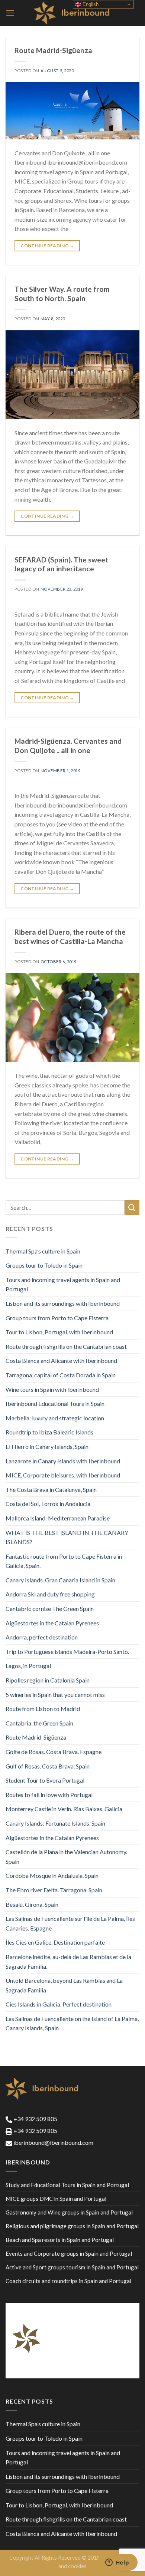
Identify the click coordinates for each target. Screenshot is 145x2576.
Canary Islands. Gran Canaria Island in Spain (60, 1580)
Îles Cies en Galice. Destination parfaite (55, 1942)
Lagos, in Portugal (28, 1666)
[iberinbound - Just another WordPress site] (73, 13)
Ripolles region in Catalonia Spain (48, 1680)
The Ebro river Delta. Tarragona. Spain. (54, 1890)
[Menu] (10, 13)
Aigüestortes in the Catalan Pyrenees (52, 1623)
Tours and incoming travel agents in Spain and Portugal (63, 1284)
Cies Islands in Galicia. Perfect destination (59, 2004)
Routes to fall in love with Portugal (49, 1795)
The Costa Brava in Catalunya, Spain (51, 1490)
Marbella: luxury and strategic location (55, 1418)
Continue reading (47, 246)
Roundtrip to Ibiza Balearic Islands (49, 1432)
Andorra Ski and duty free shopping (50, 1594)
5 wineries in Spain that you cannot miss (55, 1695)
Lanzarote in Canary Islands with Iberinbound (63, 1461)
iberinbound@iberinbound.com (53, 2142)
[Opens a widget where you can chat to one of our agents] (117, 2563)
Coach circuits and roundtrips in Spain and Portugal (68, 2281)
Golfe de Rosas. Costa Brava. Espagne (54, 1752)
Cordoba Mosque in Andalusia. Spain (52, 1875)
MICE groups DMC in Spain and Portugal (56, 2199)
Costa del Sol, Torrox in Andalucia (48, 1504)
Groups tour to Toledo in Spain (44, 1265)
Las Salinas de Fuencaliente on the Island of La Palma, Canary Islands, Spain (72, 2023)
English (90, 4)
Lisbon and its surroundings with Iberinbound (63, 1303)
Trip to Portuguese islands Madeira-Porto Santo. (67, 1652)
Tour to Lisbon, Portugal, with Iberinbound (59, 1332)
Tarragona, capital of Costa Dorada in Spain (61, 1375)
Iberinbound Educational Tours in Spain (55, 1403)
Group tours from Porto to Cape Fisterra (57, 1318)
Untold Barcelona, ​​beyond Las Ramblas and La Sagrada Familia (64, 1985)
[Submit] (132, 1207)
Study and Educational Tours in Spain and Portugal (67, 2185)
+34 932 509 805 (35, 2119)
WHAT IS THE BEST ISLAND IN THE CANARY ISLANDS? (67, 1537)
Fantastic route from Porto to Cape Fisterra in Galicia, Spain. (64, 1561)
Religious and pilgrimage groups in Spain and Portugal (72, 2226)
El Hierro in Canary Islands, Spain (47, 1446)
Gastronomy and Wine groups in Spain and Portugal (69, 2212)
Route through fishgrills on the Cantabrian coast (66, 1346)
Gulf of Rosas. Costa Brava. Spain (48, 1766)
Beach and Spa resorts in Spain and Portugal (60, 2240)
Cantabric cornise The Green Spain (50, 1609)
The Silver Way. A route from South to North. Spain (62, 294)
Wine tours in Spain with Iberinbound (52, 1389)
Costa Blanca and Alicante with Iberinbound (61, 1360)
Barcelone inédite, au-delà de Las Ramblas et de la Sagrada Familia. (68, 1961)
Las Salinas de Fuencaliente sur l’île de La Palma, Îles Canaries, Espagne (70, 1923)
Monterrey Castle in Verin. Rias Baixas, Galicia (64, 1809)
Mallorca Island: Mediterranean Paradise (58, 1518)
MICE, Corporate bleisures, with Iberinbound (63, 1475)
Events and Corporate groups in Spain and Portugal (69, 2253)
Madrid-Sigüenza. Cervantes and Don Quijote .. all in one (68, 746)
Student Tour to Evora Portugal (45, 1780)
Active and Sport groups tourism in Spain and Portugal (72, 2267)
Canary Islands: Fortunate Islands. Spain (55, 1823)
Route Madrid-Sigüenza (53, 50)
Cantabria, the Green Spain (39, 1723)
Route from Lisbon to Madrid (43, 1709)
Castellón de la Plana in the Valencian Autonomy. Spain (66, 1857)
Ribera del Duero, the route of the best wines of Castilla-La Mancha (70, 937)
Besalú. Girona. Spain (32, 1904)
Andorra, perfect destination (42, 1637)
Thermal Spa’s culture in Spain (43, 1251)
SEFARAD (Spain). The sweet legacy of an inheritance (61, 564)
